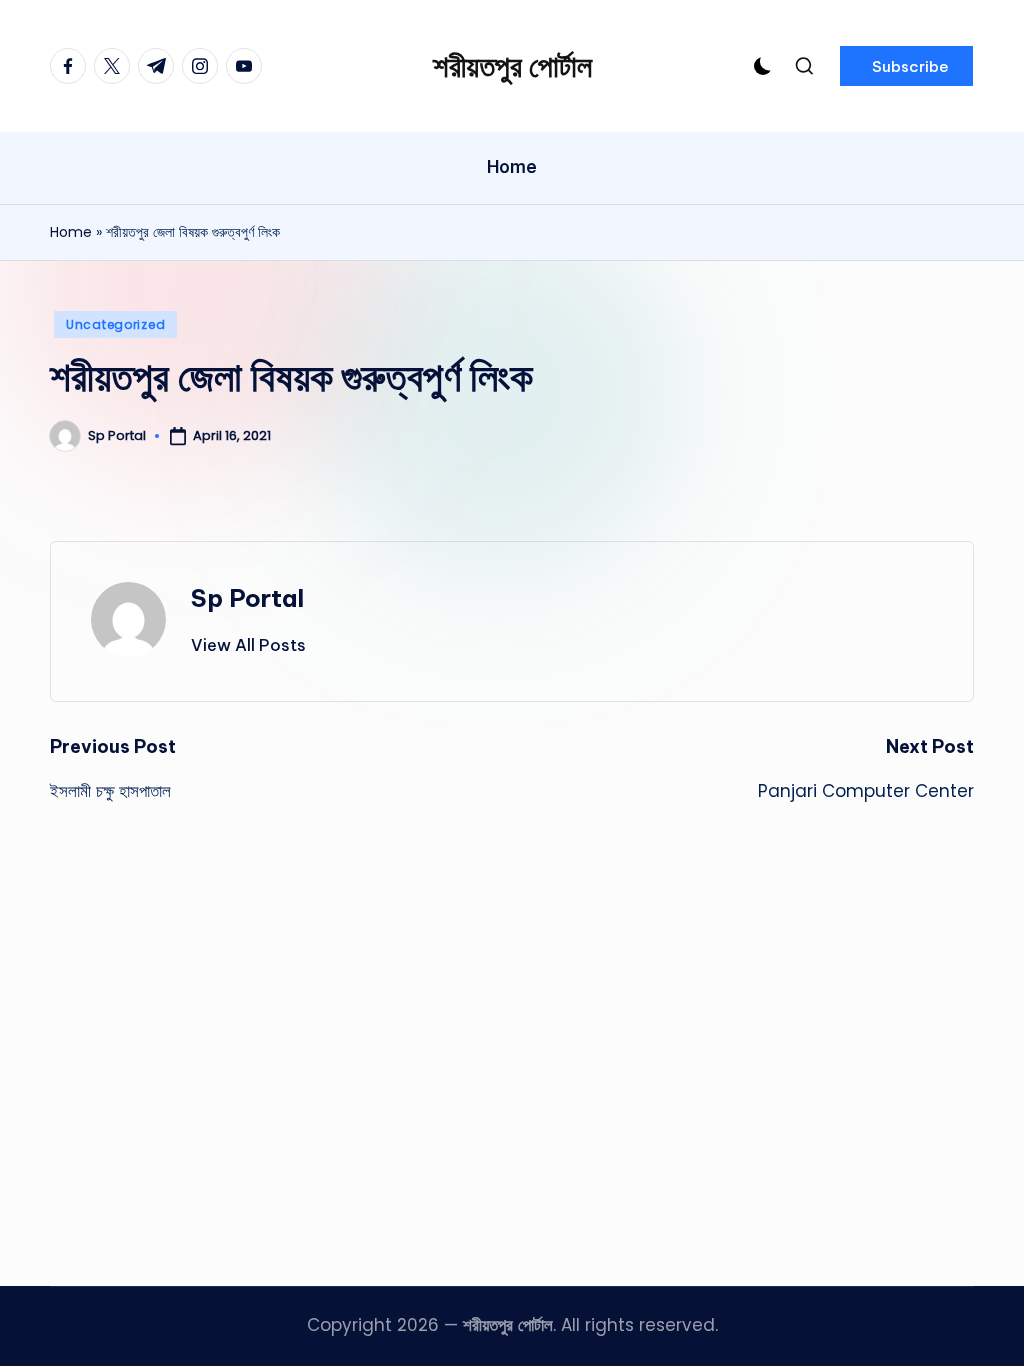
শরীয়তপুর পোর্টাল (512, 66)
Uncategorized (115, 324)
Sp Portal (247, 598)
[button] (906, 66)
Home (71, 232)
